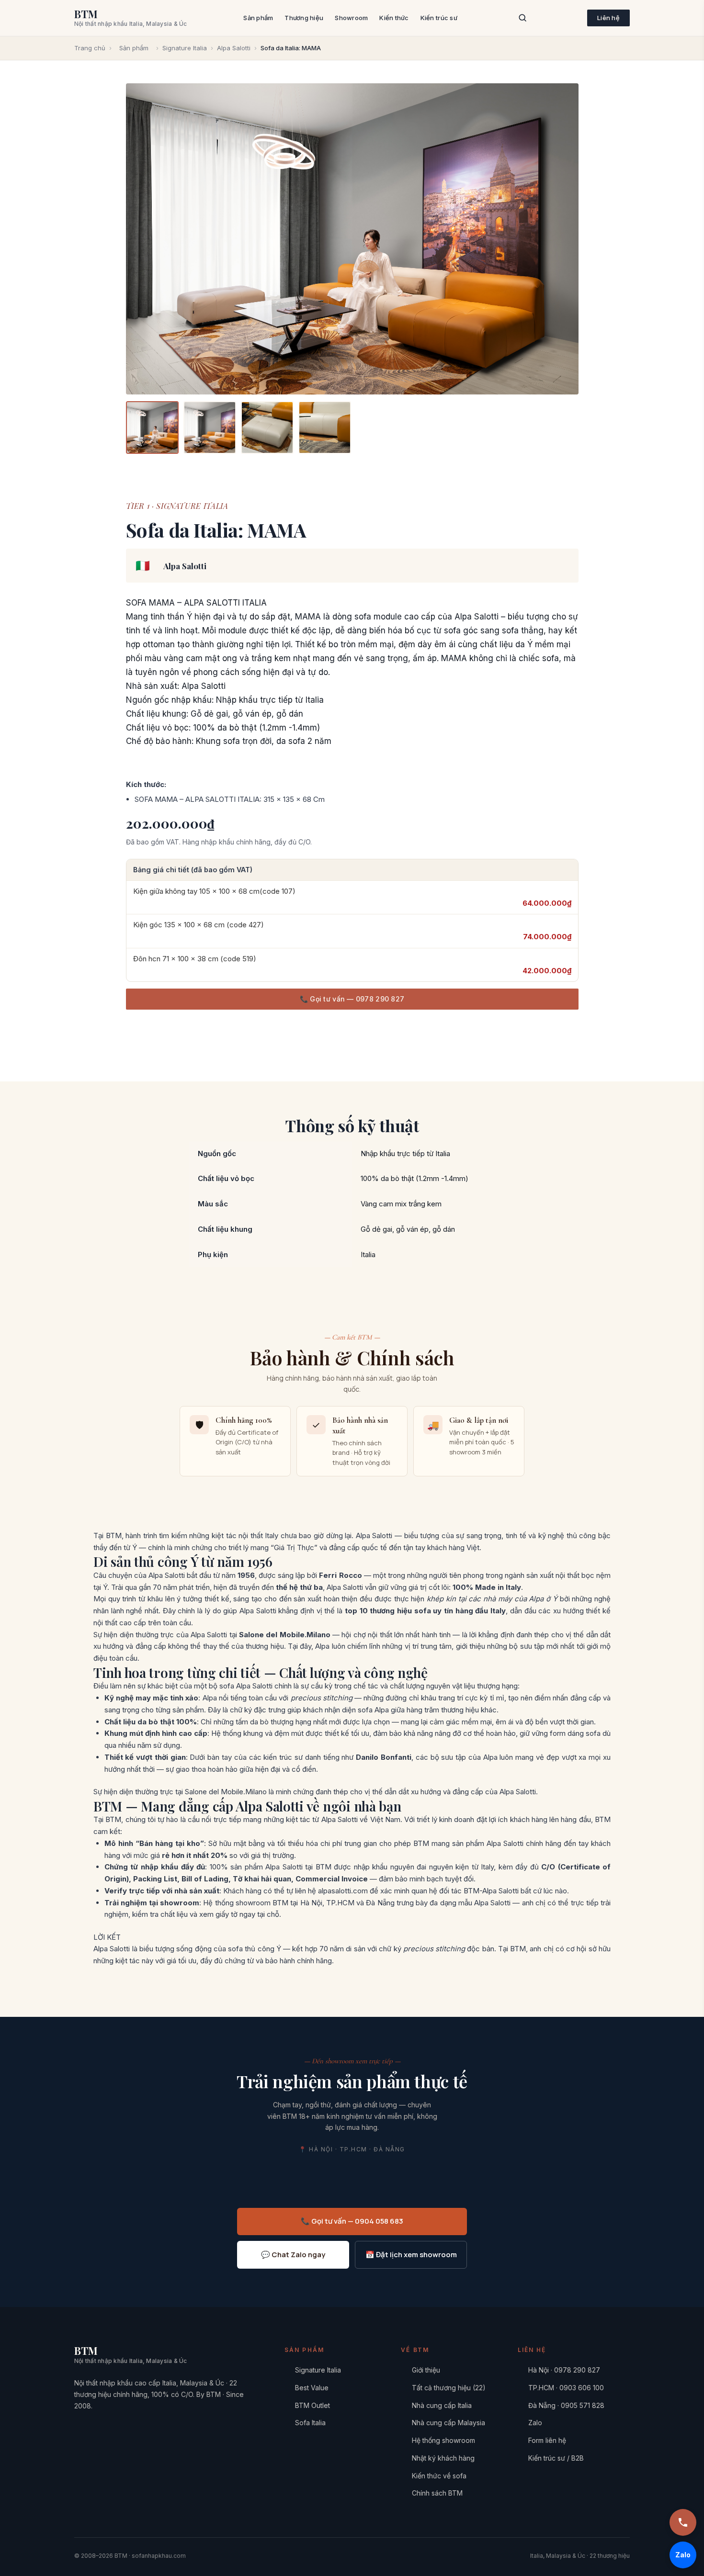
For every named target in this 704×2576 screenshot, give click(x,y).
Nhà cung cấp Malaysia (449, 2423)
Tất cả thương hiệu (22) (449, 2388)
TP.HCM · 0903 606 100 (566, 2388)
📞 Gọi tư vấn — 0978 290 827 (352, 999)
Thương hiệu (304, 18)
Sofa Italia (310, 2423)
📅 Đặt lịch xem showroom (411, 2255)
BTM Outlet (312, 2405)
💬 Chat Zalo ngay (293, 2255)
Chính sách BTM (437, 2493)
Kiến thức (394, 18)
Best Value (312, 2388)
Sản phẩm (258, 18)
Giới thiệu (426, 2370)
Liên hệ (608, 18)
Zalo (535, 2423)
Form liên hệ (547, 2440)
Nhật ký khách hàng (443, 2458)
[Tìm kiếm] (522, 18)
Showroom (351, 18)
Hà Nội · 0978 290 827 (564, 2370)
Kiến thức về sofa (439, 2476)
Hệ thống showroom (443, 2440)
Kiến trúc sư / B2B (556, 2458)
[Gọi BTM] (683, 2522)
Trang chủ (90, 48)
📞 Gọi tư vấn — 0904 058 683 (352, 2221)
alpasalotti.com (343, 1891)
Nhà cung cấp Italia (442, 2405)
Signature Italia (185, 48)
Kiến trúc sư (439, 18)
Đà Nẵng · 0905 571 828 (566, 2405)
